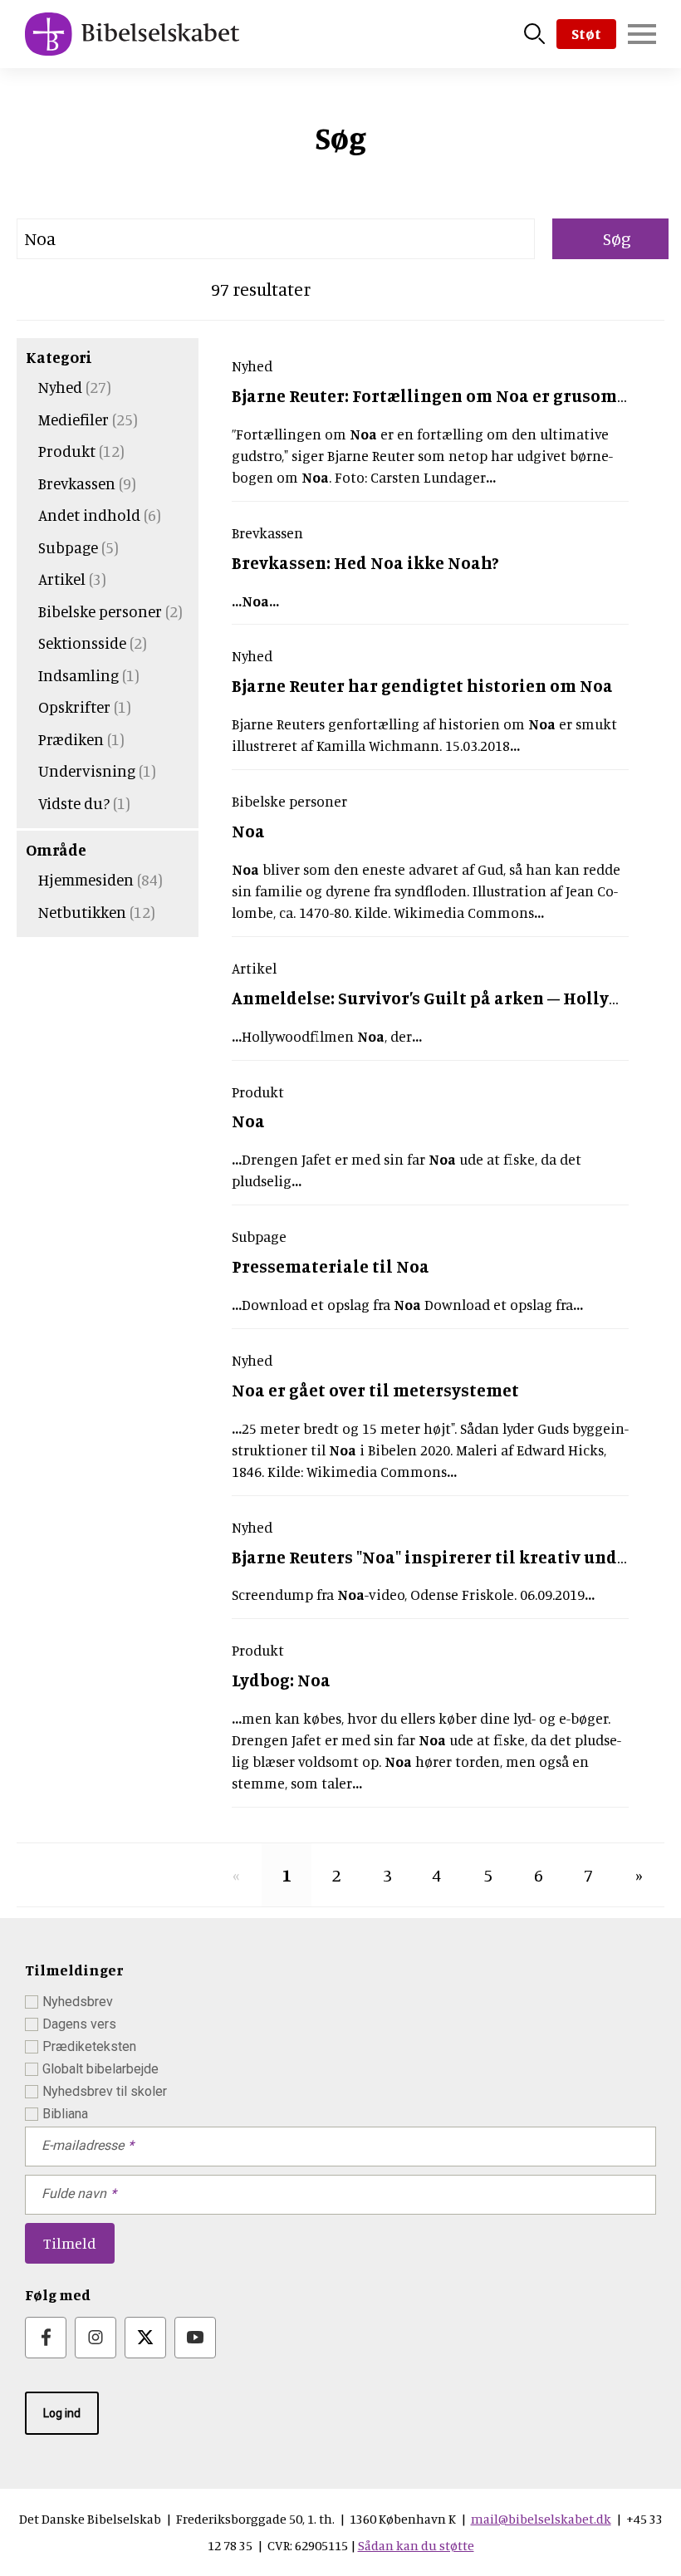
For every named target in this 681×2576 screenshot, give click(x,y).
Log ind (62, 2413)
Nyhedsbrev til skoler (105, 2091)
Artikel (62, 579)
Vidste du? (74, 803)
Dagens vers (79, 2024)
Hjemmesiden (86, 879)
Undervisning (87, 770)
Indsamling (78, 675)
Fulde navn (74, 2193)
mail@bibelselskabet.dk (541, 2519)
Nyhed (60, 387)
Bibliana (65, 2114)
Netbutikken (82, 912)
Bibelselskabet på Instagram (96, 2338)
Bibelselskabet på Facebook (46, 2338)
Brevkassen (77, 483)
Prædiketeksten (89, 2046)
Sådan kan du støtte (416, 2545)
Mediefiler (73, 419)
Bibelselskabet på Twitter (145, 2338)
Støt (586, 33)
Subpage (68, 547)
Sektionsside (82, 643)
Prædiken (71, 739)
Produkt (67, 451)
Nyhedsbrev (78, 2002)
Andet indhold (89, 515)
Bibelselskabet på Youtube (195, 2338)
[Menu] (642, 34)
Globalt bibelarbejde (100, 2069)
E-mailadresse (83, 2145)
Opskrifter (74, 707)
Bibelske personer (100, 611)
